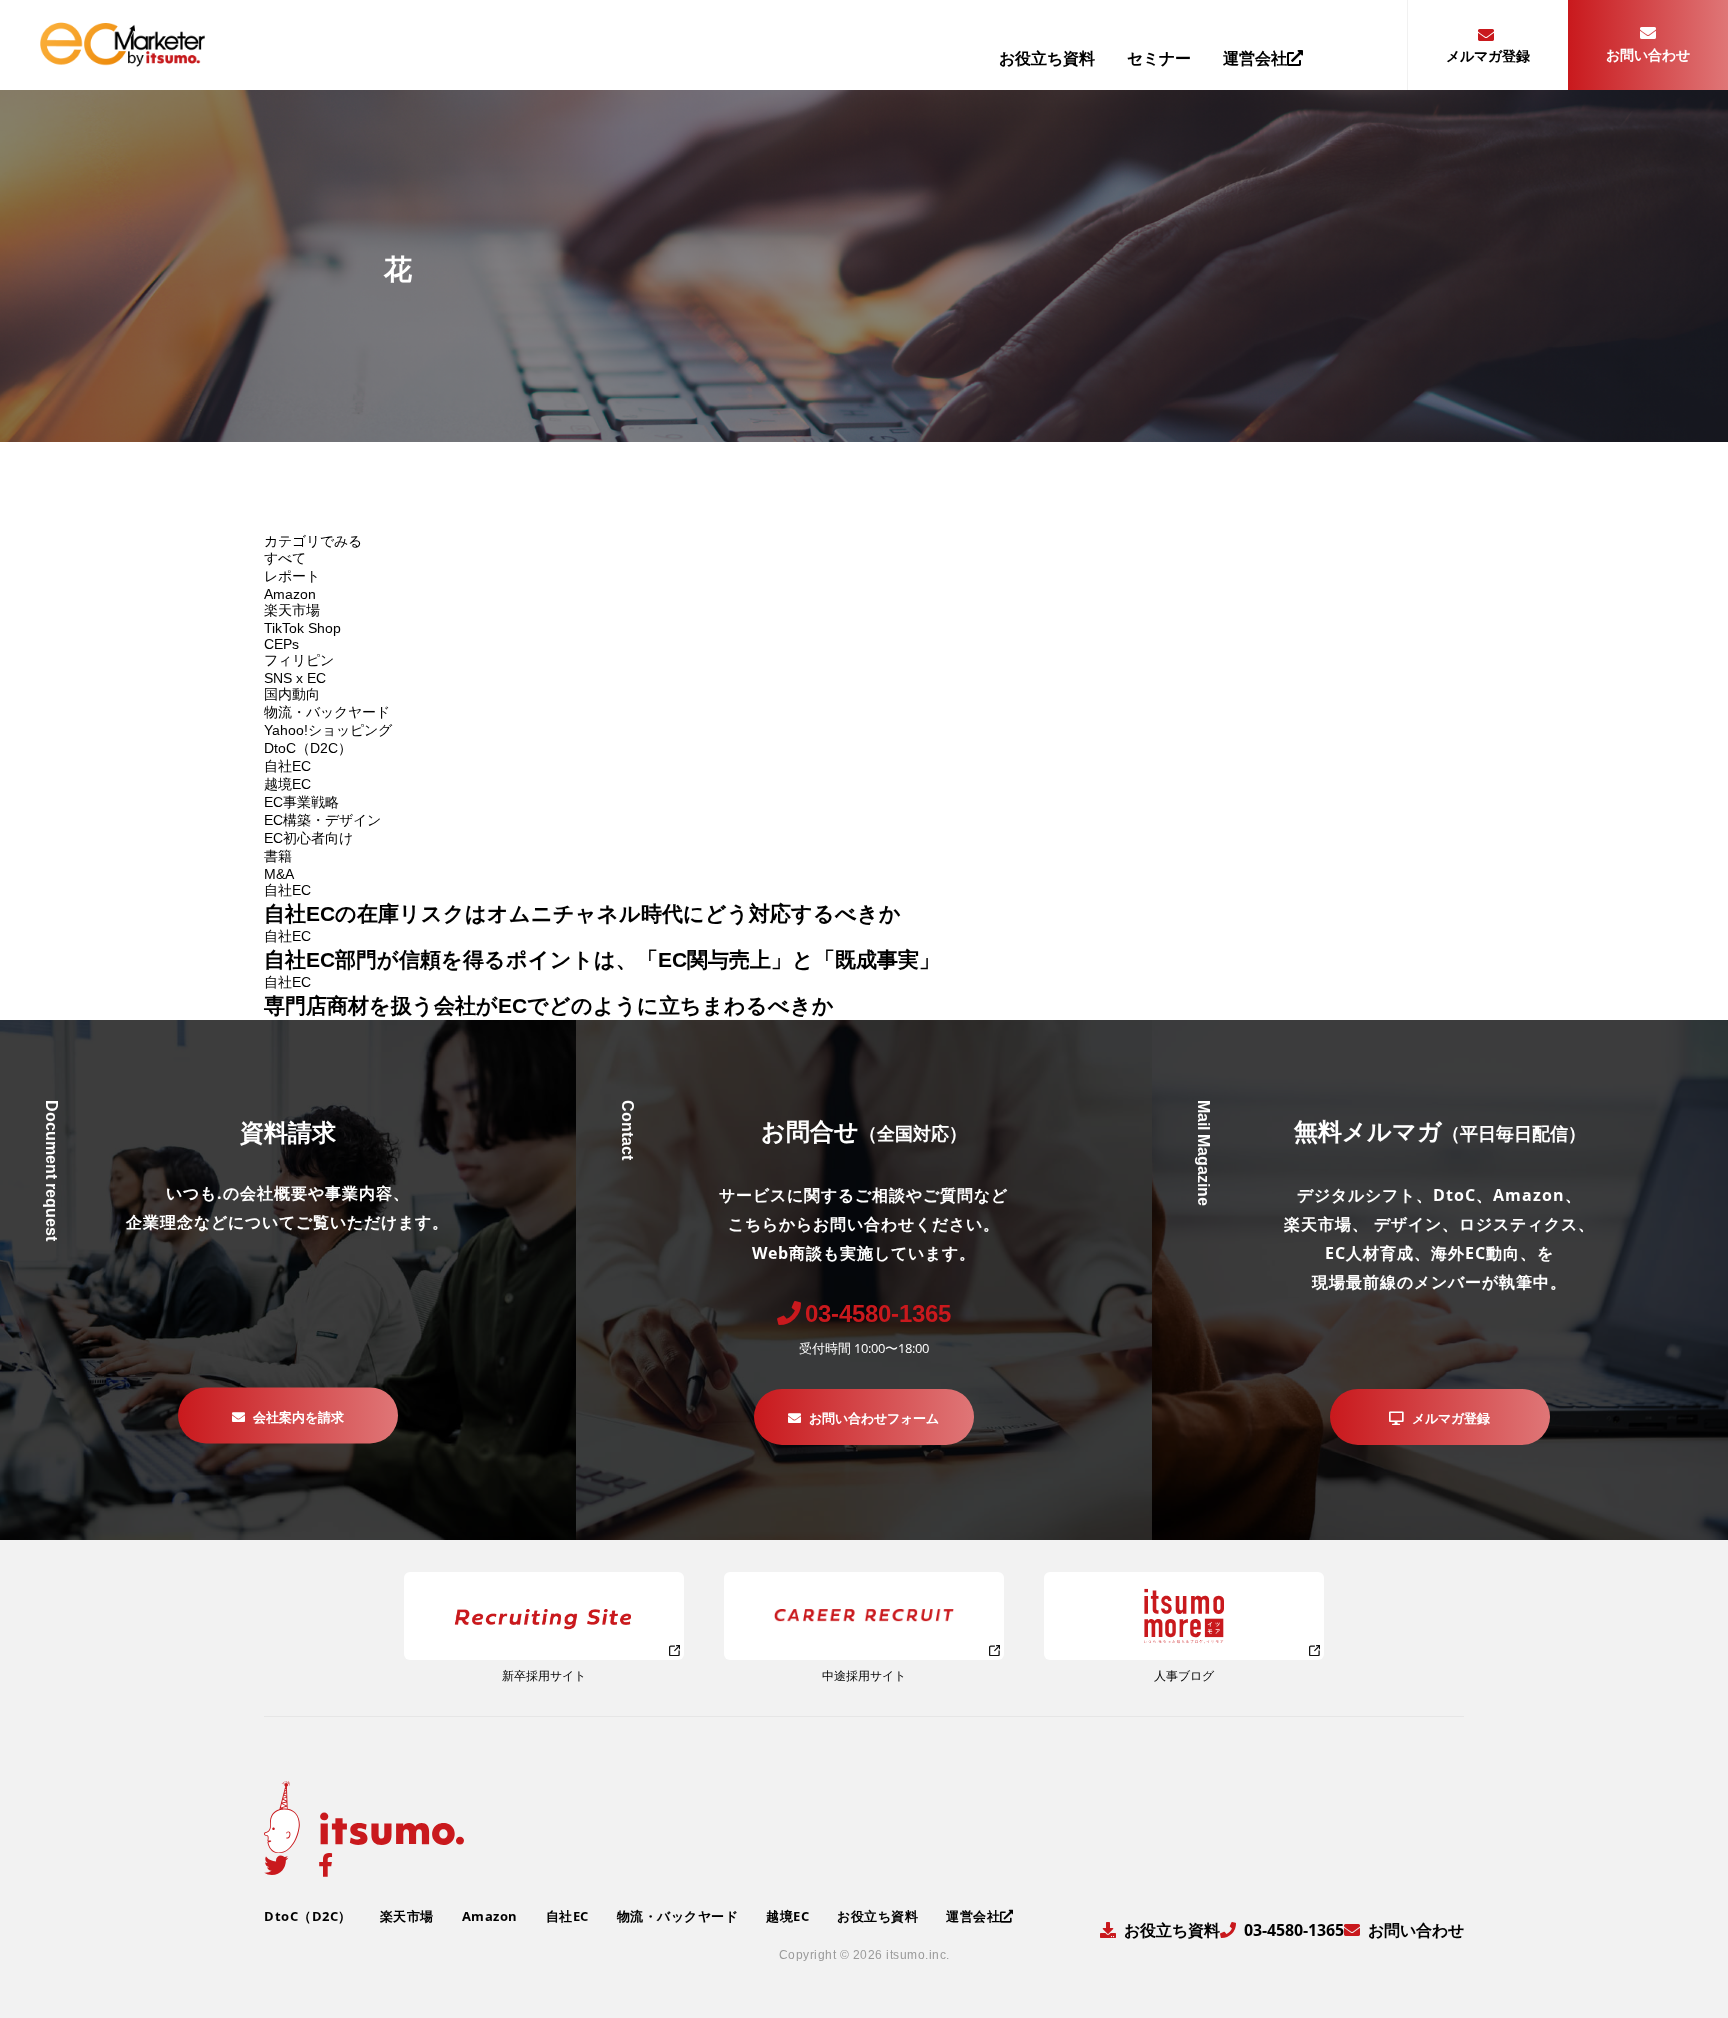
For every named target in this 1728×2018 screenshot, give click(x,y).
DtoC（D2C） (308, 748)
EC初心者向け (308, 838)
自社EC (287, 766)
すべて (285, 558)
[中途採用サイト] (864, 1616)
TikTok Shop (302, 628)
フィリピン (299, 660)
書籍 (278, 856)
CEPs (281, 644)
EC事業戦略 (301, 802)
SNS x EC (295, 678)
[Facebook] (325, 1865)
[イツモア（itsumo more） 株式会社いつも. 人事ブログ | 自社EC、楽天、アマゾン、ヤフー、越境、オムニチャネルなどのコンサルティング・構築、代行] (1184, 1616)
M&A (279, 874)
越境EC (287, 784)
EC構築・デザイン (322, 820)
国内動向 (292, 694)
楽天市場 (292, 610)
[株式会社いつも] (122, 59)
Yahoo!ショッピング (328, 730)
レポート (292, 576)
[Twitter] (276, 1865)
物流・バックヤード (327, 712)
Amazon (290, 594)
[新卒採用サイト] (544, 1616)
